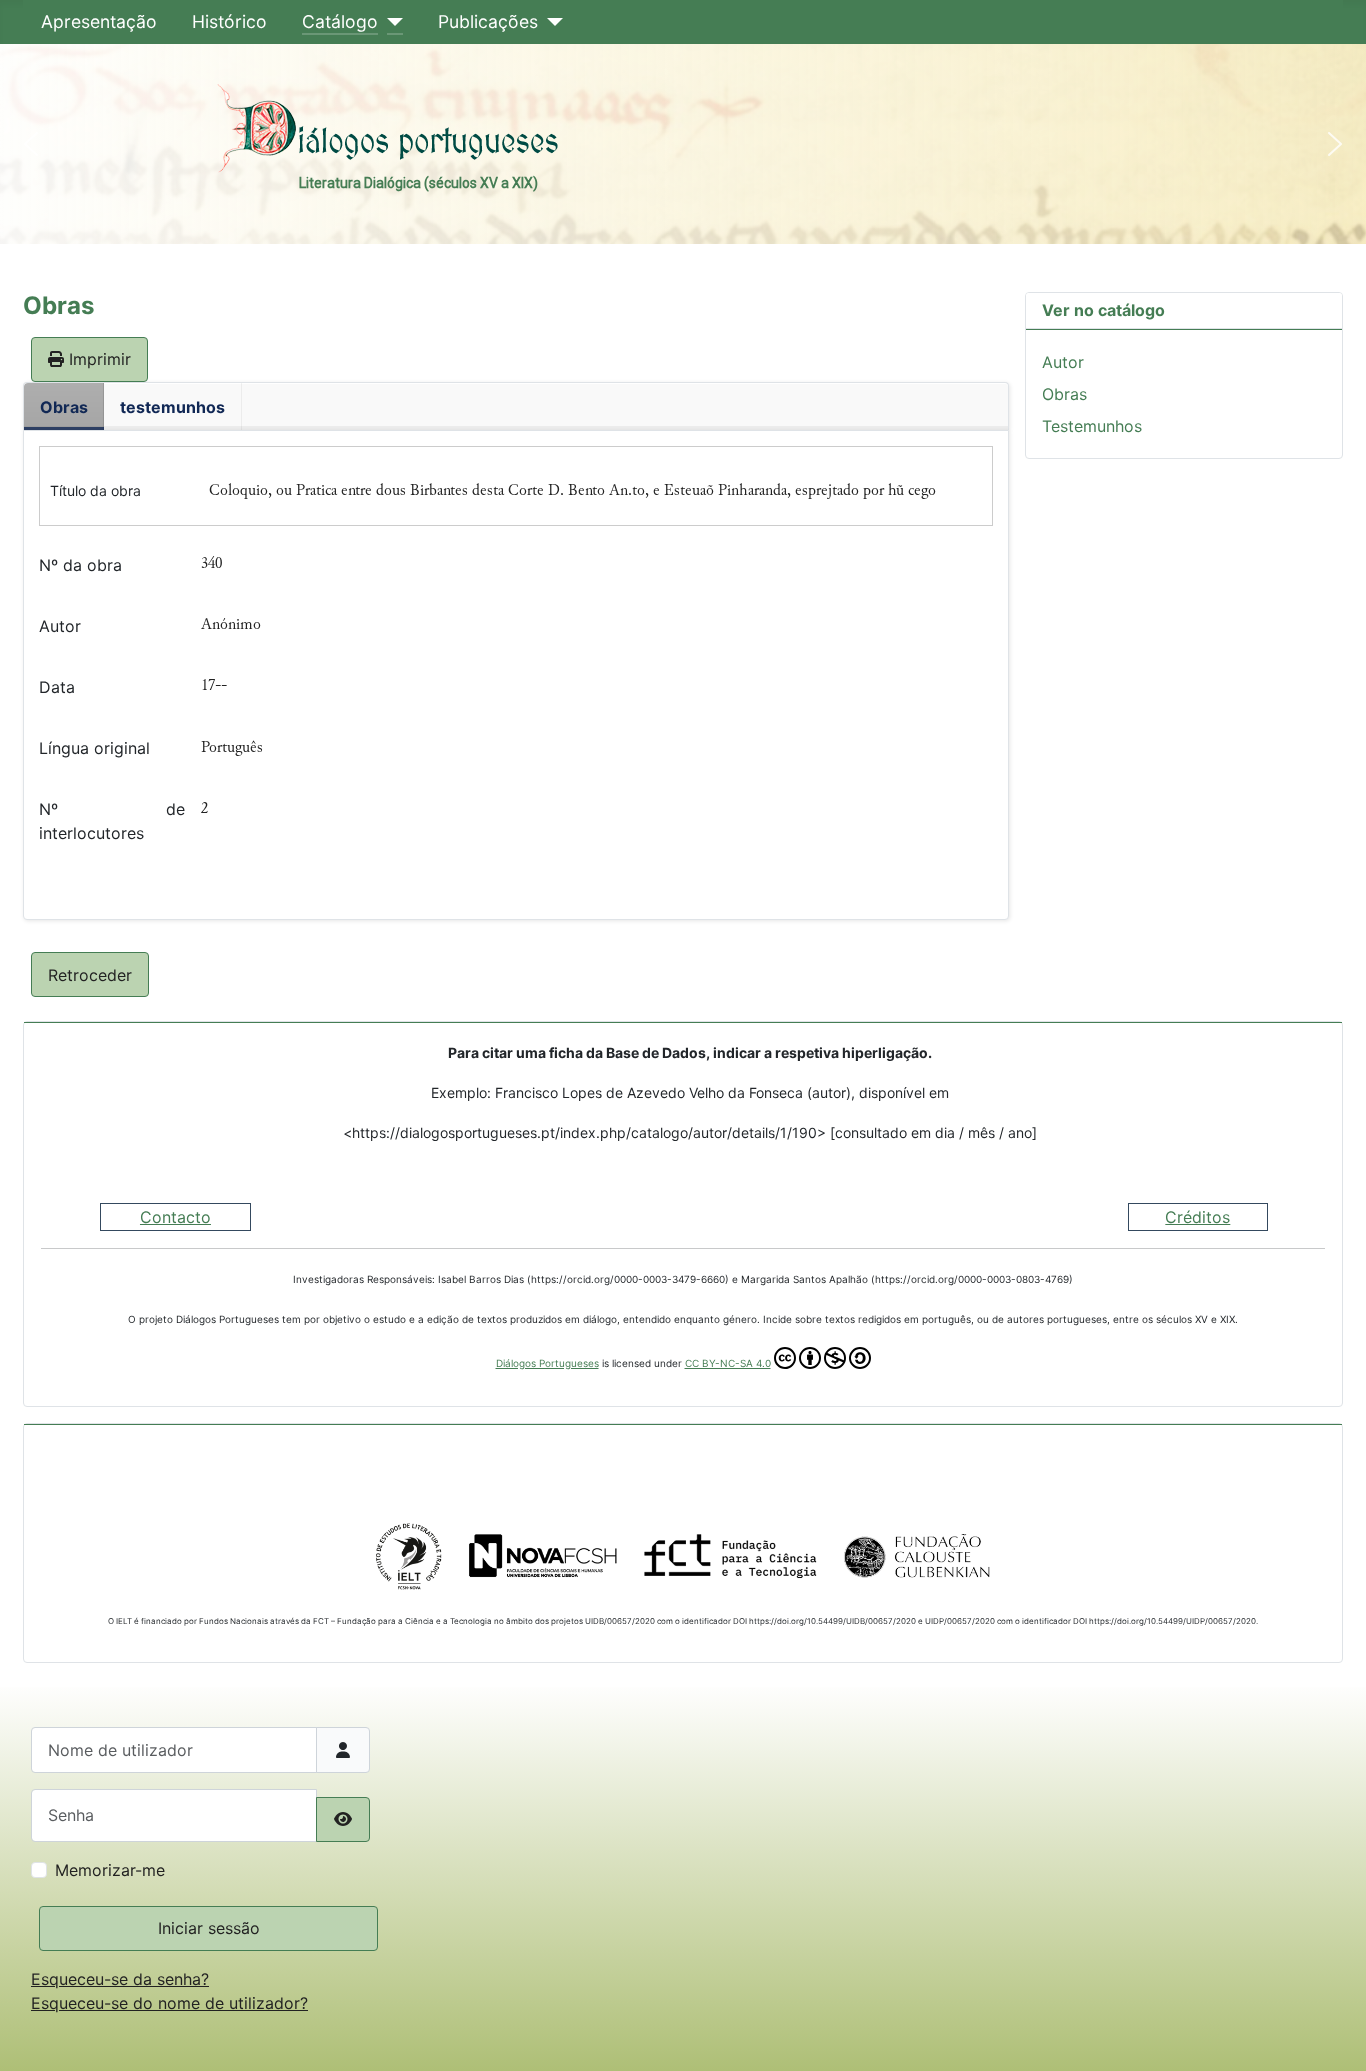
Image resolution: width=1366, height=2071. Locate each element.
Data (57, 687)
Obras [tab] (64, 407)
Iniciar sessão (209, 1928)
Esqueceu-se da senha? (120, 1979)
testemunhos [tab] (172, 407)
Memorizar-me (110, 1870)
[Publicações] (550, 22)
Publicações (488, 21)
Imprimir (97, 359)
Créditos (1197, 1217)
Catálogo (340, 21)
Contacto (175, 1217)
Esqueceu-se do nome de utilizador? (169, 2003)
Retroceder (90, 975)
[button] (31, 144)
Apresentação (99, 21)
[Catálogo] (390, 22)
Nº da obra (80, 565)
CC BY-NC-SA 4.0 (728, 1363)
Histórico (229, 21)
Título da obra (95, 490)
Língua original (94, 748)
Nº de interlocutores (112, 821)
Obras (1064, 394)
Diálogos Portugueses (547, 1363)
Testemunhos (1092, 426)
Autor (60, 626)
